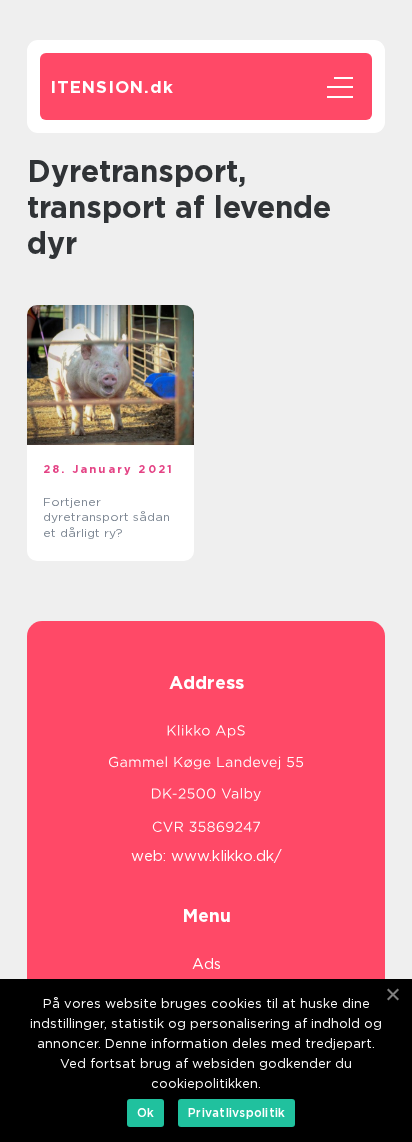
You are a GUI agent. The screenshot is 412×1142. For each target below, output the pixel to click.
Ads (206, 964)
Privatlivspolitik (236, 1112)
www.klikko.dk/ (226, 856)
